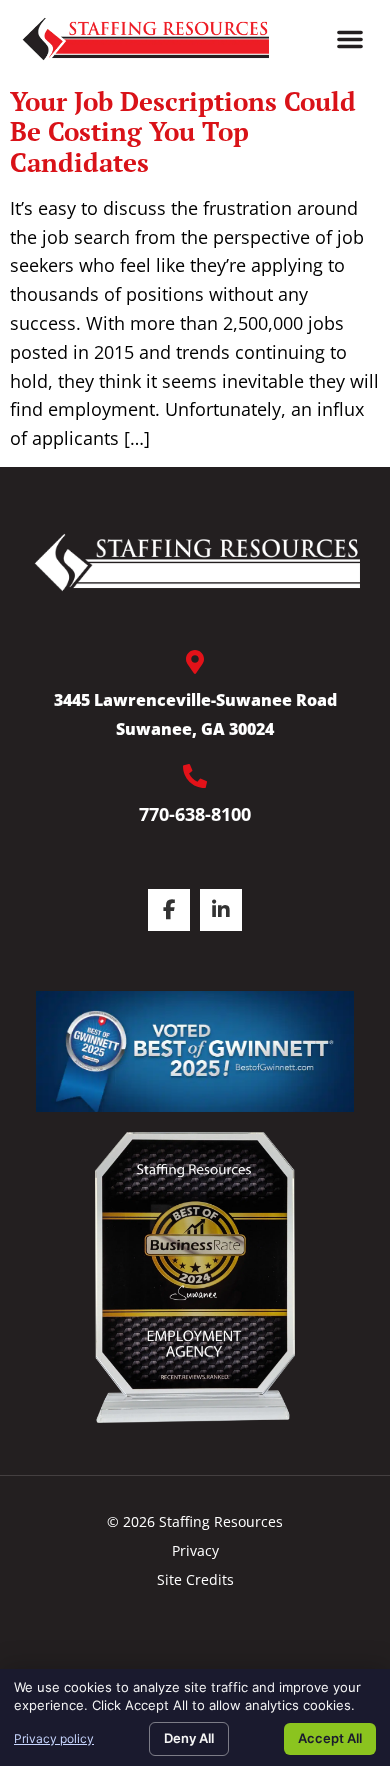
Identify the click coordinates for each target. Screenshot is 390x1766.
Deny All (189, 1738)
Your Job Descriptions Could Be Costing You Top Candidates (183, 131)
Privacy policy (54, 1738)
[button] (350, 39)
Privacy (195, 1550)
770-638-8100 (195, 814)
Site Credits (195, 1579)
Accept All (330, 1738)
